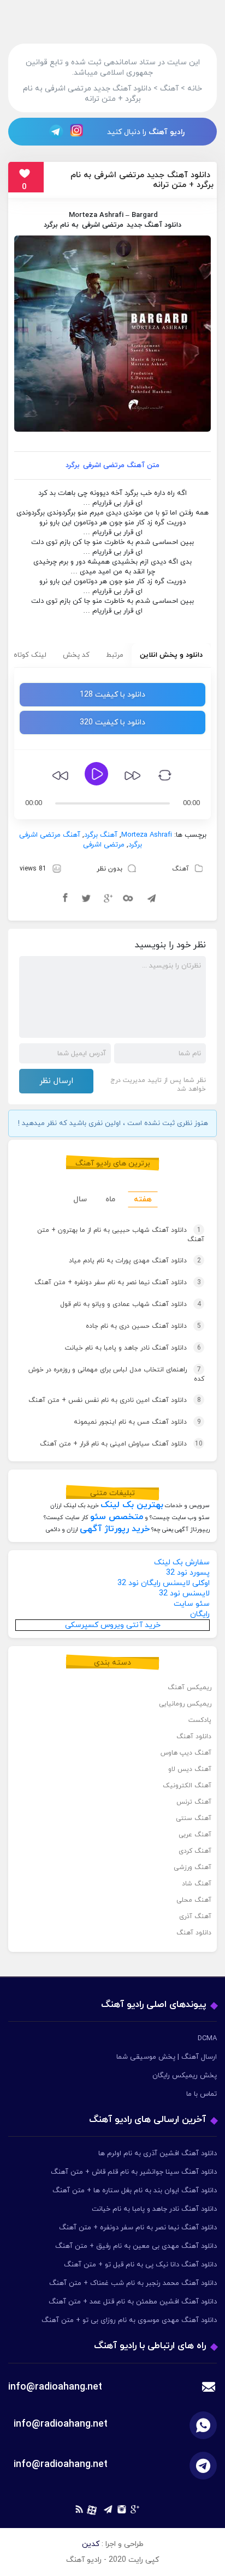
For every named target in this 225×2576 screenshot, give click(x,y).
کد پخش (76, 655)
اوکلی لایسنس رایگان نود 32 (164, 1583)
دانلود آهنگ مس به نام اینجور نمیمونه (137, 1422)
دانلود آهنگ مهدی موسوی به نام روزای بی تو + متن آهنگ (129, 2320)
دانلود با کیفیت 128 (112, 695)
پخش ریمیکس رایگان (185, 2076)
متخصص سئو (117, 1517)
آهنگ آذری (195, 1916)
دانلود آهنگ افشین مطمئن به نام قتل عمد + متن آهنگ (133, 2302)
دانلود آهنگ (194, 1737)
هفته (143, 1199)
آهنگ (180, 869)
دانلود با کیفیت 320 (112, 722)
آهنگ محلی (194, 1900)
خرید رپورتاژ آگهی (115, 1529)
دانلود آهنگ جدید (154, 225)
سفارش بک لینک (182, 1562)
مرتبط (115, 655)
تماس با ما (202, 2094)
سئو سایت (192, 1604)
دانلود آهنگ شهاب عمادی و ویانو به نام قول (131, 1304)
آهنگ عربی (195, 1835)
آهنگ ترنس (194, 1802)
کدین (91, 2544)
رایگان (200, 1614)
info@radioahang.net (61, 2424)
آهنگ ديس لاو (190, 1769)
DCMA (207, 2039)
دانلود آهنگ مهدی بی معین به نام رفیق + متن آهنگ (136, 2246)
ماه (110, 1199)
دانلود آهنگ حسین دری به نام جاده (143, 1326)
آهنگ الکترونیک (187, 1786)
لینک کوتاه (30, 655)
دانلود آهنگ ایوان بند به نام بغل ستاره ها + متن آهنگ (135, 2191)
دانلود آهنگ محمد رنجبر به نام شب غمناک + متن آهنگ (133, 2283)
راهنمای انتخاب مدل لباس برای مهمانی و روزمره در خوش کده (116, 1374)
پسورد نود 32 (188, 1573)
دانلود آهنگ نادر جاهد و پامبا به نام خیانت (133, 1348)
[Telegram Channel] (53, 131)
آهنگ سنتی (194, 1818)
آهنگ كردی (195, 1851)
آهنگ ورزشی (193, 1867)
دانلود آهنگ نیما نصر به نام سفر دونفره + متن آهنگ (118, 1283)
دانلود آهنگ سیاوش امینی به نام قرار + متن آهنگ (121, 1444)
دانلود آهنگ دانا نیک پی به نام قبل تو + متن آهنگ (140, 2265)
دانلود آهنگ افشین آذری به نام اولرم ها (158, 2154)
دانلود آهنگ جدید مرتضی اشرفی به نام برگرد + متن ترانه (142, 180)
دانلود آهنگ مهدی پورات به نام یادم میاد (135, 1261)
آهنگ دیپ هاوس (186, 1753)
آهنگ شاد (197, 1884)
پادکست (200, 1720)
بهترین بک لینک (132, 1505)
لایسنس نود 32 (184, 1594)
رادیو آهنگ (167, 132)
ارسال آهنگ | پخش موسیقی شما (167, 2057)
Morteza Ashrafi (96, 215)
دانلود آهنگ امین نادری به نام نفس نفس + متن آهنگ (115, 1400)
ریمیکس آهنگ (190, 1688)
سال (80, 1199)
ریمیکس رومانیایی (185, 1704)
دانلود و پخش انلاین (171, 655)
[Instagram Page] (78, 131)
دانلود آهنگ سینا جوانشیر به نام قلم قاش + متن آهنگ (134, 2172)
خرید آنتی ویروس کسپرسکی (113, 1625)
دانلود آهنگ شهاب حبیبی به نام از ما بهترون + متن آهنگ (121, 1235)
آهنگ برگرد (101, 835)
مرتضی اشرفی (103, 225)
